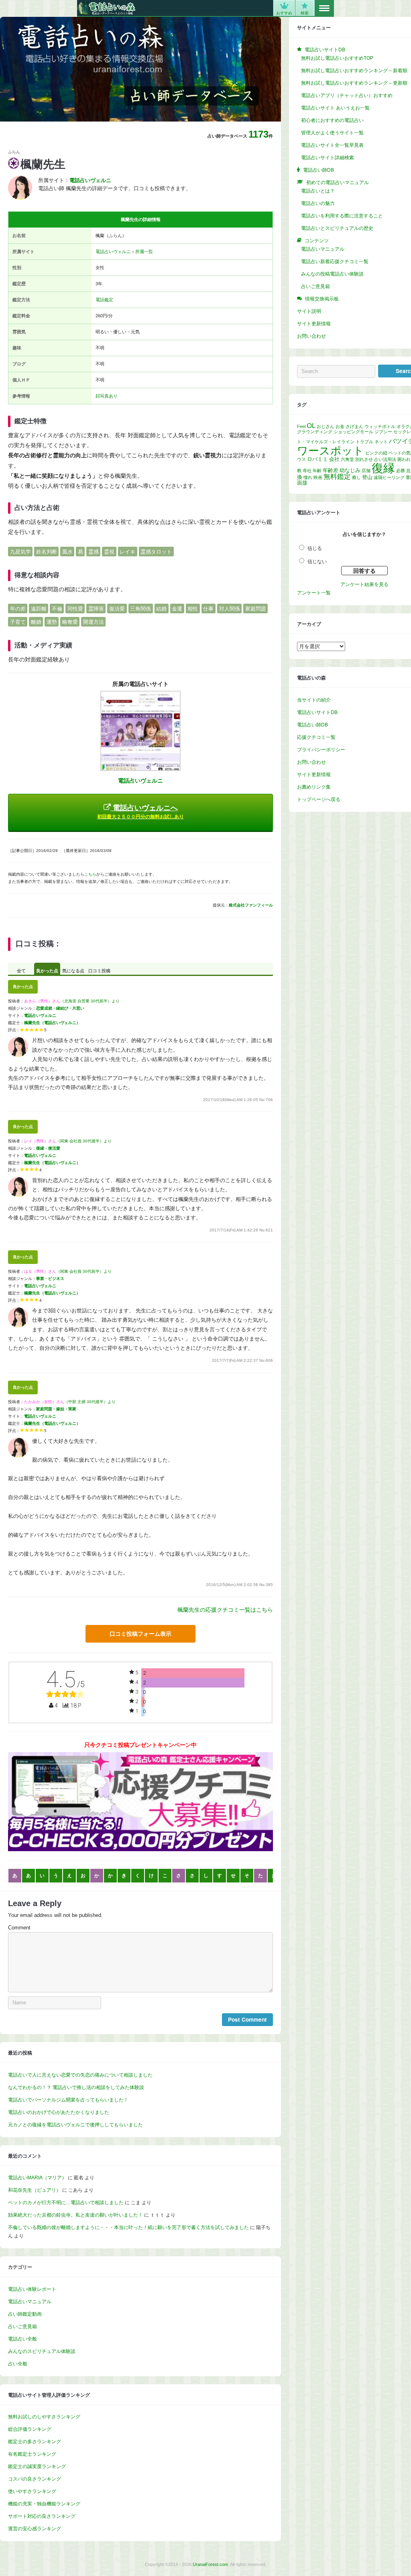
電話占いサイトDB (317, 712)
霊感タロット (156, 551)
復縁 (383, 468)
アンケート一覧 (314, 593)
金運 (177, 609)
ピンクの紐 (376, 453)
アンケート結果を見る (364, 584)
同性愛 (75, 609)
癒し (356, 477)
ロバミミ (317, 459)
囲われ (404, 459)
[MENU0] (324, 8)
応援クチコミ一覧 (316, 737)
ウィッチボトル (380, 426)
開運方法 (94, 622)
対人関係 (230, 609)
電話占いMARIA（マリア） (37, 2178)
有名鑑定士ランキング (32, 2454)
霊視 (109, 551)
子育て (18, 622)
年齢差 (331, 470)
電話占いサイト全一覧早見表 (332, 145)
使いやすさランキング (32, 2491)
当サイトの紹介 (314, 700)
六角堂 (347, 459)
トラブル (364, 442)
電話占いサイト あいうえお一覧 (335, 108)
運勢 (52, 622)
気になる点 (73, 971)
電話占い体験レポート (32, 2289)
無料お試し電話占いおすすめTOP (337, 58)
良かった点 (47, 971)
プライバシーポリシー (321, 750)
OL (311, 426)
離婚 (36, 622)
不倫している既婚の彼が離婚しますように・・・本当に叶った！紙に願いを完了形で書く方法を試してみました (128, 2227)
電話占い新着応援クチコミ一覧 (335, 262)
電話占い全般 (22, 2339)
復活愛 (117, 609)
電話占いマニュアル (30, 2302)
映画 (318, 477)
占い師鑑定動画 (25, 2314)
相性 (193, 609)
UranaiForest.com (210, 2564)
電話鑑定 (104, 300)
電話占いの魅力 (318, 203)
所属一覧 (144, 252)
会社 (334, 459)
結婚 (161, 609)
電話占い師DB (312, 725)
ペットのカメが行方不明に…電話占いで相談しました (66, 2203)
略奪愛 (70, 622)
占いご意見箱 (22, 2327)
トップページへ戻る (319, 799)
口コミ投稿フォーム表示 (140, 1634)
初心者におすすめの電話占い (332, 120)
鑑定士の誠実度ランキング (37, 2466)
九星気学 (20, 551)
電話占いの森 (107, 8)
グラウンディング (315, 432)
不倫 (57, 609)
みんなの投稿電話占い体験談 (332, 274)
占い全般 (18, 2364)
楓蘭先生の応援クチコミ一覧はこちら (225, 1610)
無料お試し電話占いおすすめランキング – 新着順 (354, 71)
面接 (302, 483)
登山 (367, 477)
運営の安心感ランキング (35, 2529)
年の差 (18, 609)
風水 (67, 551)
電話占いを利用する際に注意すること (342, 216)
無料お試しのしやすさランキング (44, 2417)
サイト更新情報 (314, 324)
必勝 (401, 471)
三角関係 (140, 609)
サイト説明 (309, 311)
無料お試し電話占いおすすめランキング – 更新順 (354, 83)
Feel (301, 426)
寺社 (307, 471)
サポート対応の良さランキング (42, 2516)
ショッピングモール (353, 432)
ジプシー (383, 432)
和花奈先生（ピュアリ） (35, 2190)
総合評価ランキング (30, 2429)
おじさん (326, 426)
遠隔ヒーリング (389, 477)
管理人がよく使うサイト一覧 (332, 133)
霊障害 (96, 609)
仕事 (208, 609)
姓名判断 (47, 551)
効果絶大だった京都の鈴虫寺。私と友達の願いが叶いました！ (75, 2215)
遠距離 (39, 609)
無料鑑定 (337, 477)
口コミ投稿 (99, 971)
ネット (381, 442)
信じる (315, 548)
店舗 (366, 471)
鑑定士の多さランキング (35, 2442)
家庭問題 (256, 609)
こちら (90, 874)
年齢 (317, 471)
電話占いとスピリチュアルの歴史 (337, 228)
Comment (19, 1928)
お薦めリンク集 (314, 787)
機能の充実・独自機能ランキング (44, 2504)
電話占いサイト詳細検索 (328, 158)
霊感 (94, 551)
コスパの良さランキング (35, 2479)
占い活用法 (385, 459)
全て (21, 971)
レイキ (127, 551)
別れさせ (364, 459)
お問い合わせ (311, 336)
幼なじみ (350, 470)
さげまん (354, 426)
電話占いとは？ (318, 191)
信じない (317, 562)
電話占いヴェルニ (113, 252)
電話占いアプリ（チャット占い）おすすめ (347, 95)
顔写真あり (107, 396)
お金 (340, 426)
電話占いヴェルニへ (140, 812)
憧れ (308, 477)
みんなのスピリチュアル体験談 (42, 2351)
